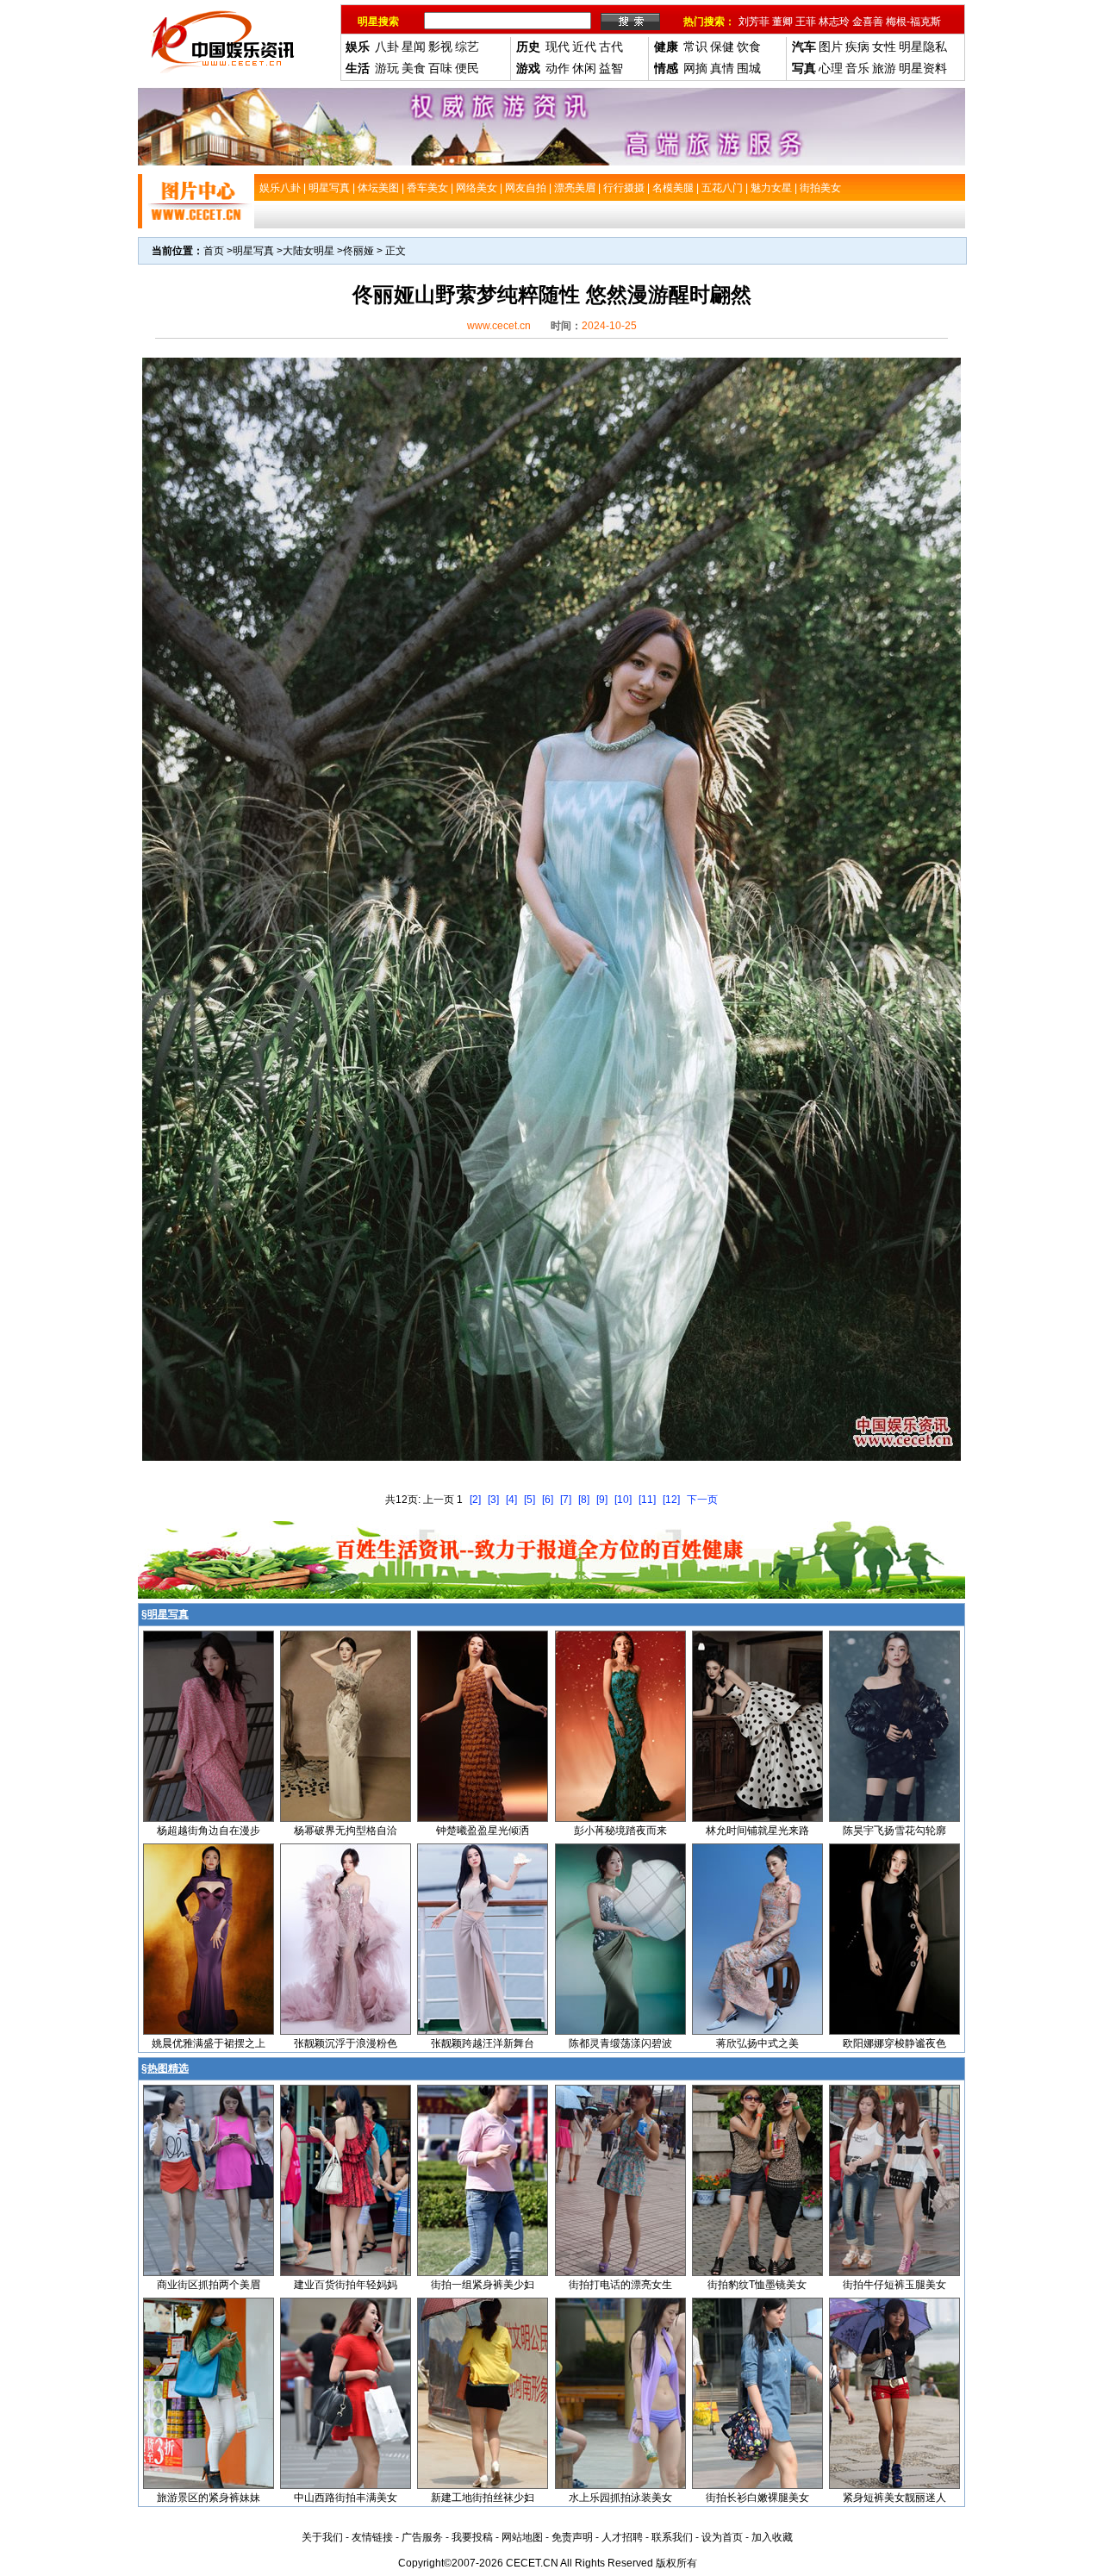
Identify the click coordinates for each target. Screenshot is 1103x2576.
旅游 (884, 68)
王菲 (806, 22)
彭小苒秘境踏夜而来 (620, 1831)
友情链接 (372, 2537)
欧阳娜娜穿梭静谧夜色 (894, 2043)
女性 (884, 47)
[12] (671, 1500)
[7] (566, 1500)
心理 (831, 68)
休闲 (584, 68)
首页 (214, 251)
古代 (611, 47)
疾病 (857, 47)
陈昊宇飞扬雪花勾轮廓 (894, 1831)
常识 (695, 47)
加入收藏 (772, 2537)
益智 (611, 68)
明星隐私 (923, 47)
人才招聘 (622, 2537)
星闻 (414, 47)
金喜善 (868, 22)
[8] (584, 1500)
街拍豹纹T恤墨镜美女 (757, 2285)
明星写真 (253, 251)
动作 (558, 68)
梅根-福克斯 (913, 22)
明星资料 (923, 68)
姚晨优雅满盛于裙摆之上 (209, 2043)
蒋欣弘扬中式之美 (757, 2043)
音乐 (857, 68)
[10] (623, 1500)
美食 (414, 68)
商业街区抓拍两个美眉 (209, 2285)
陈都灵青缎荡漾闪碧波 (620, 2043)
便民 (467, 68)
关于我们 (322, 2537)
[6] (548, 1500)
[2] (475, 1500)
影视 (440, 47)
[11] (647, 1500)
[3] (493, 1500)
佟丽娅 (358, 251)
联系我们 (672, 2537)
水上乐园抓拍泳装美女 (620, 2498)
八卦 (387, 47)
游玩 (387, 68)
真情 (722, 68)
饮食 (749, 47)
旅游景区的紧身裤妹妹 (209, 2498)
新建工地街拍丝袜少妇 (483, 2498)
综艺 (467, 47)
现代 (558, 47)
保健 (722, 47)
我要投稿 (472, 2537)
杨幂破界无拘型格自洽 (346, 1831)
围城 (749, 68)
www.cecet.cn (499, 326)
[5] (530, 1500)
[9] (602, 1500)
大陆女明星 (308, 251)
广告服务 (422, 2537)
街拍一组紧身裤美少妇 (483, 2285)
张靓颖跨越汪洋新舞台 (483, 2043)
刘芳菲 (754, 22)
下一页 (702, 1500)
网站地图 (522, 2537)
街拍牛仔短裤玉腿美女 (894, 2285)
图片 (831, 47)
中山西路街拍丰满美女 (346, 2498)
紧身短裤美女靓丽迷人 (894, 2498)
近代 (584, 47)
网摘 (695, 68)
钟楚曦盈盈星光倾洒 (483, 1831)
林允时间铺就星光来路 (757, 1831)
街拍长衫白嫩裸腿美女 (757, 2498)
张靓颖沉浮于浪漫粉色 (346, 2043)
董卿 (782, 22)
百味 (440, 68)
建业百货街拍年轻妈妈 (346, 2285)
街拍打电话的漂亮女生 (620, 2285)
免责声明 (572, 2537)
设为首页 (722, 2537)
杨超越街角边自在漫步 (209, 1831)
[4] (511, 1500)
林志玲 (834, 22)
